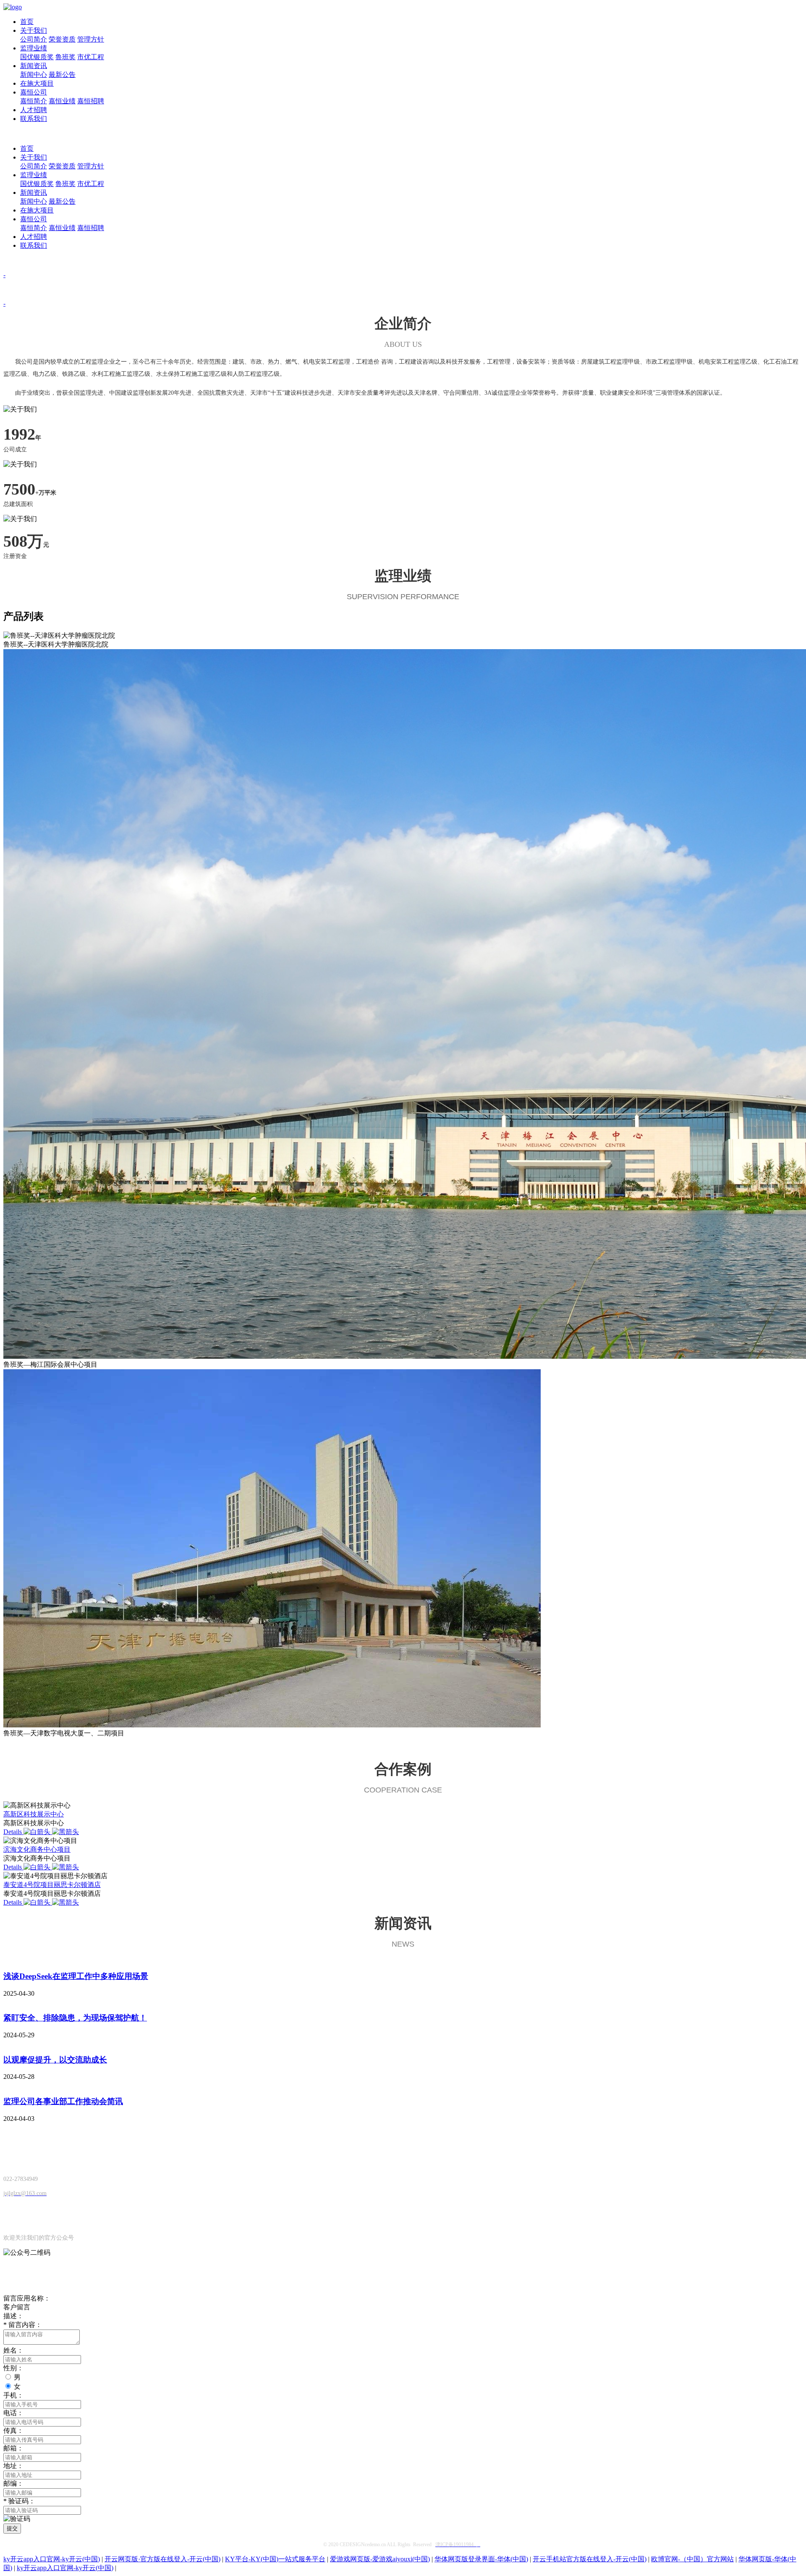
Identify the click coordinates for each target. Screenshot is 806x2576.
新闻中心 (34, 75)
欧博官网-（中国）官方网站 (692, 2559)
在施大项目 (37, 83)
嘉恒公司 (34, 92)
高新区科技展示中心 (34, 1814)
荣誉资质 (62, 39)
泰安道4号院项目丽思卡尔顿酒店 (52, 1885)
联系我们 (34, 119)
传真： (13, 2431)
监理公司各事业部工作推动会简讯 (63, 2101)
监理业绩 (34, 48)
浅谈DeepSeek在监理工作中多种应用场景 (76, 1976)
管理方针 (91, 39)
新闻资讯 (34, 66)
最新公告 (62, 75)
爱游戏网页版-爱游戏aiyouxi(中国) (380, 2559)
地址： (13, 2466)
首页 (27, 22)
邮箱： (13, 2448)
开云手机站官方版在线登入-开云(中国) (590, 2559)
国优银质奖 (37, 57)
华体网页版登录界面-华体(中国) (481, 2559)
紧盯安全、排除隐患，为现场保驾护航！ (75, 2018)
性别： (13, 2368)
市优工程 (91, 57)
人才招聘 (34, 110)
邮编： (13, 2483)
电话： (13, 2413)
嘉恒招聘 (91, 101)
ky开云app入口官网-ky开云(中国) (52, 2559)
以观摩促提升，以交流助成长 (55, 2060)
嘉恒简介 (34, 101)
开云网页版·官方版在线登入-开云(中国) (162, 2559)
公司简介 (34, 39)
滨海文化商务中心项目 (37, 1849)
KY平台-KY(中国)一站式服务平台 (275, 2559)
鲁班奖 (65, 57)
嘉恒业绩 (62, 101)
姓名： (13, 2350)
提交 (12, 2528)
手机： (13, 2395)
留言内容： (23, 2325)
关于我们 (34, 30)
